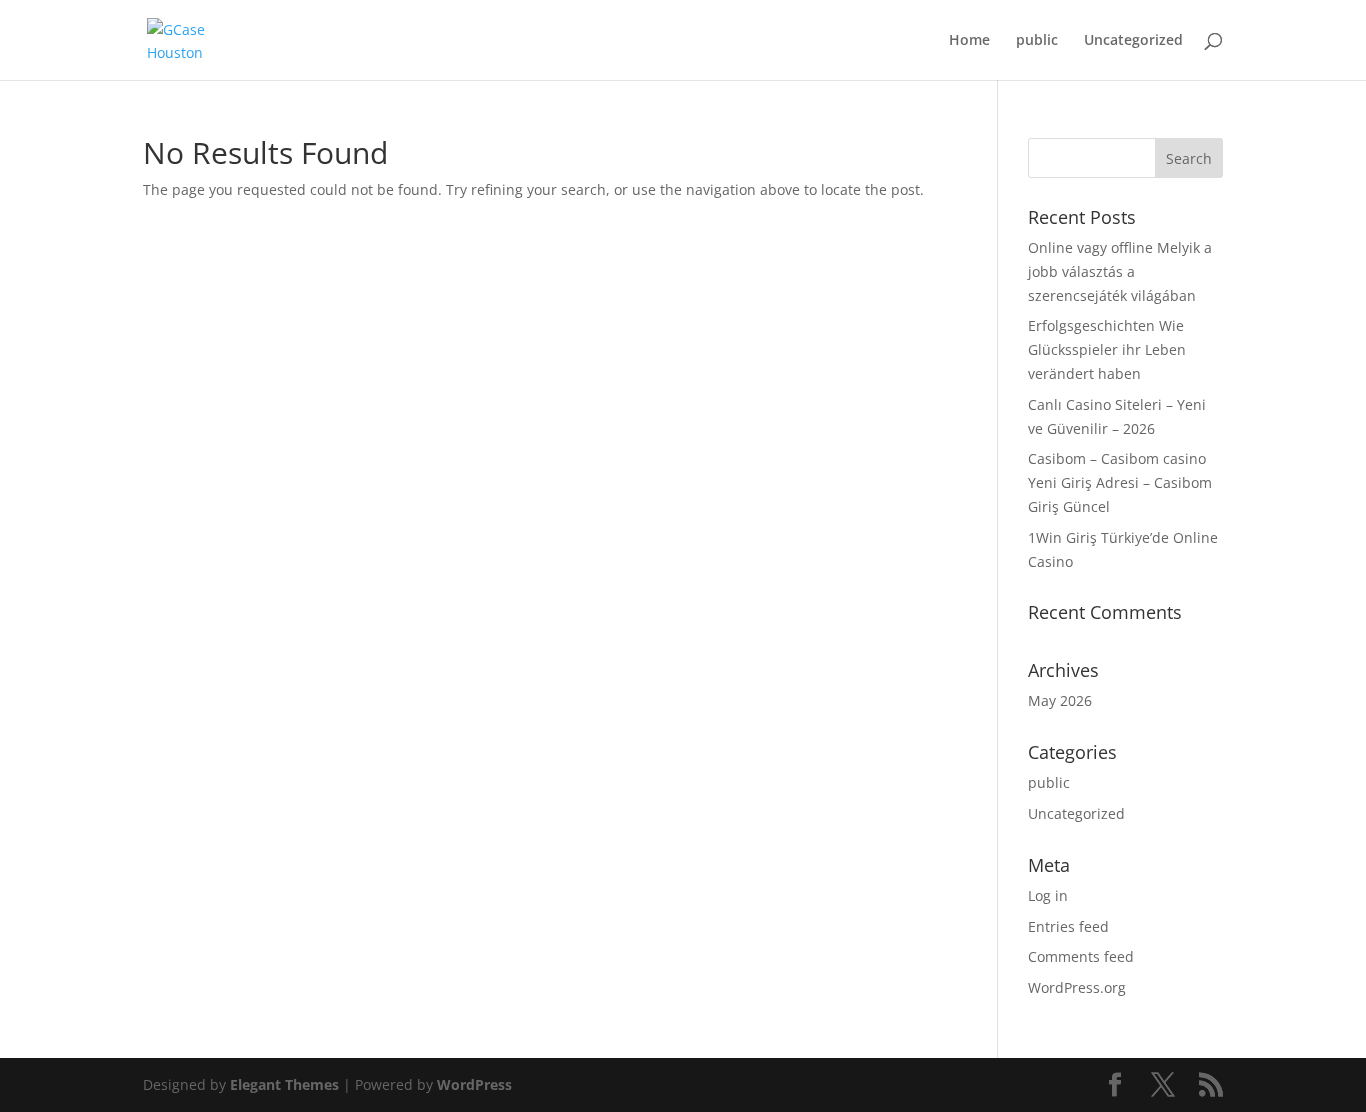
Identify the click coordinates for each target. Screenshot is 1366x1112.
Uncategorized (1133, 41)
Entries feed (1068, 926)
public (1037, 41)
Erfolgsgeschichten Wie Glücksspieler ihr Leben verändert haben (1107, 349)
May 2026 (1060, 700)
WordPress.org (1077, 987)
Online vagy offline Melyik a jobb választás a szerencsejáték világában (1120, 271)
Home (969, 41)
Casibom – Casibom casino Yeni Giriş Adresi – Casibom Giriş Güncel (1120, 482)
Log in (1048, 895)
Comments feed (1081, 956)
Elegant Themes (284, 1084)
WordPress (474, 1084)
